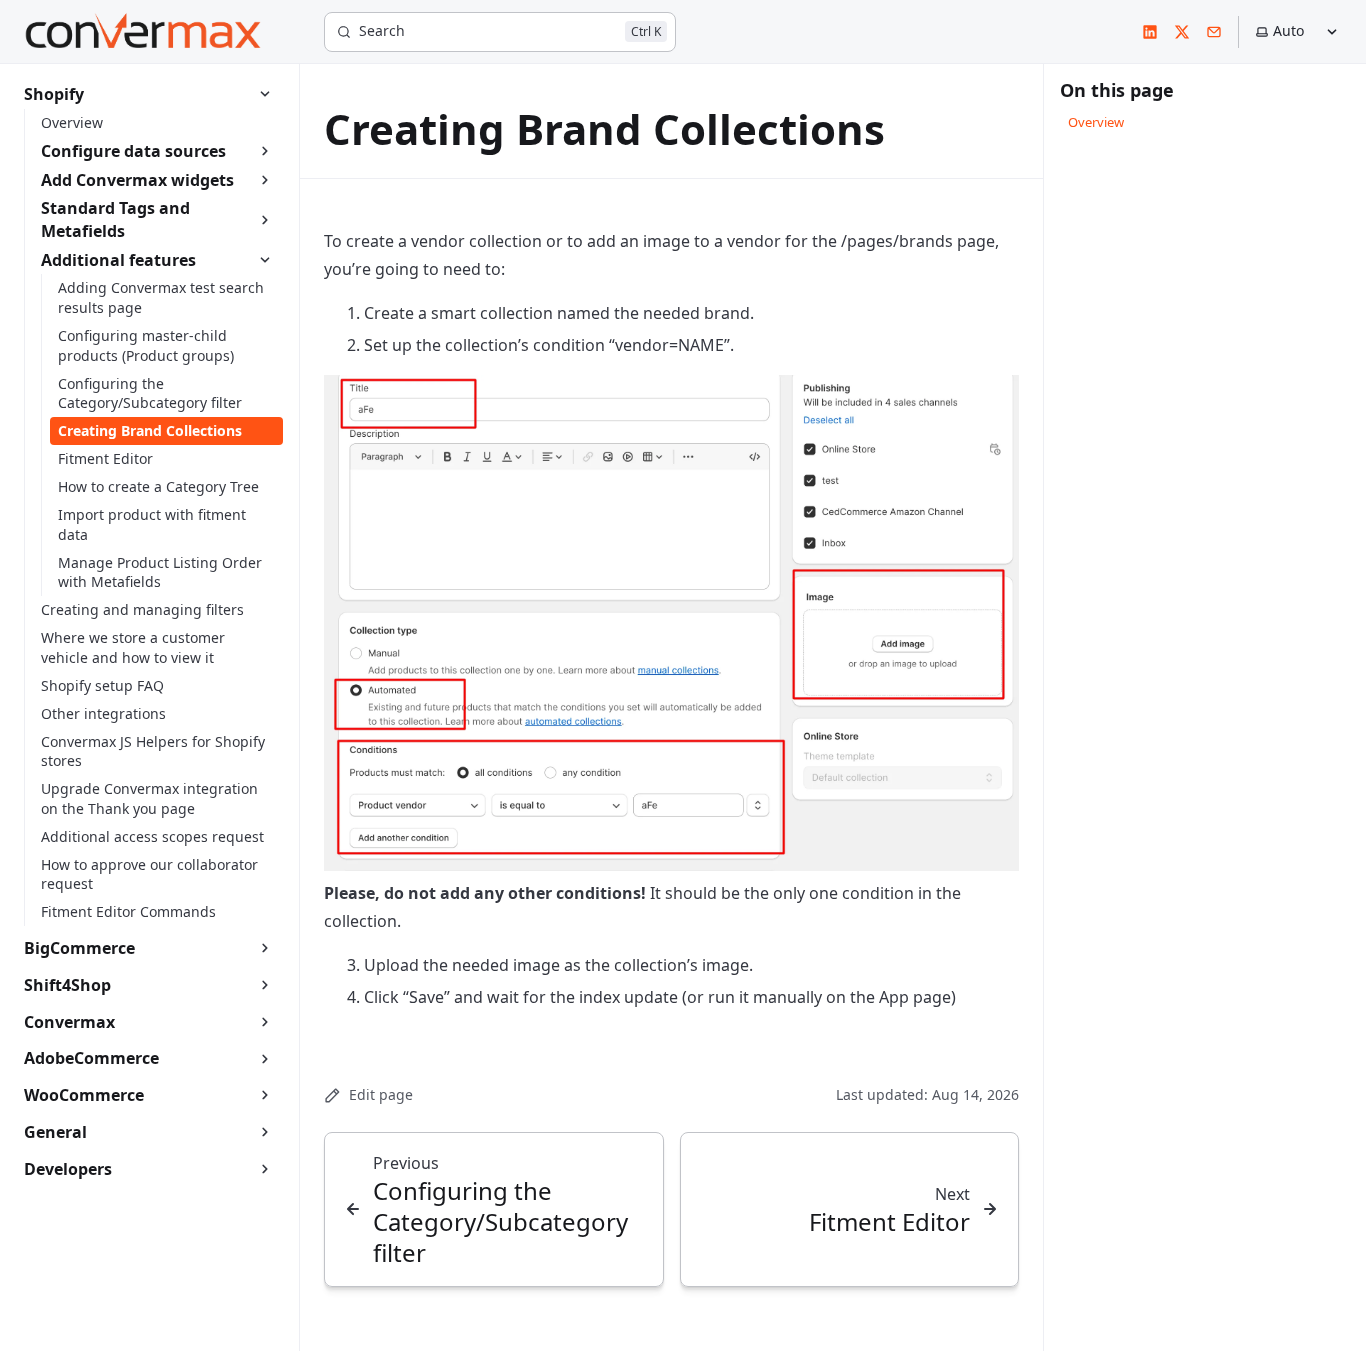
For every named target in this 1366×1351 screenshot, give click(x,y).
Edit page (381, 1094)
